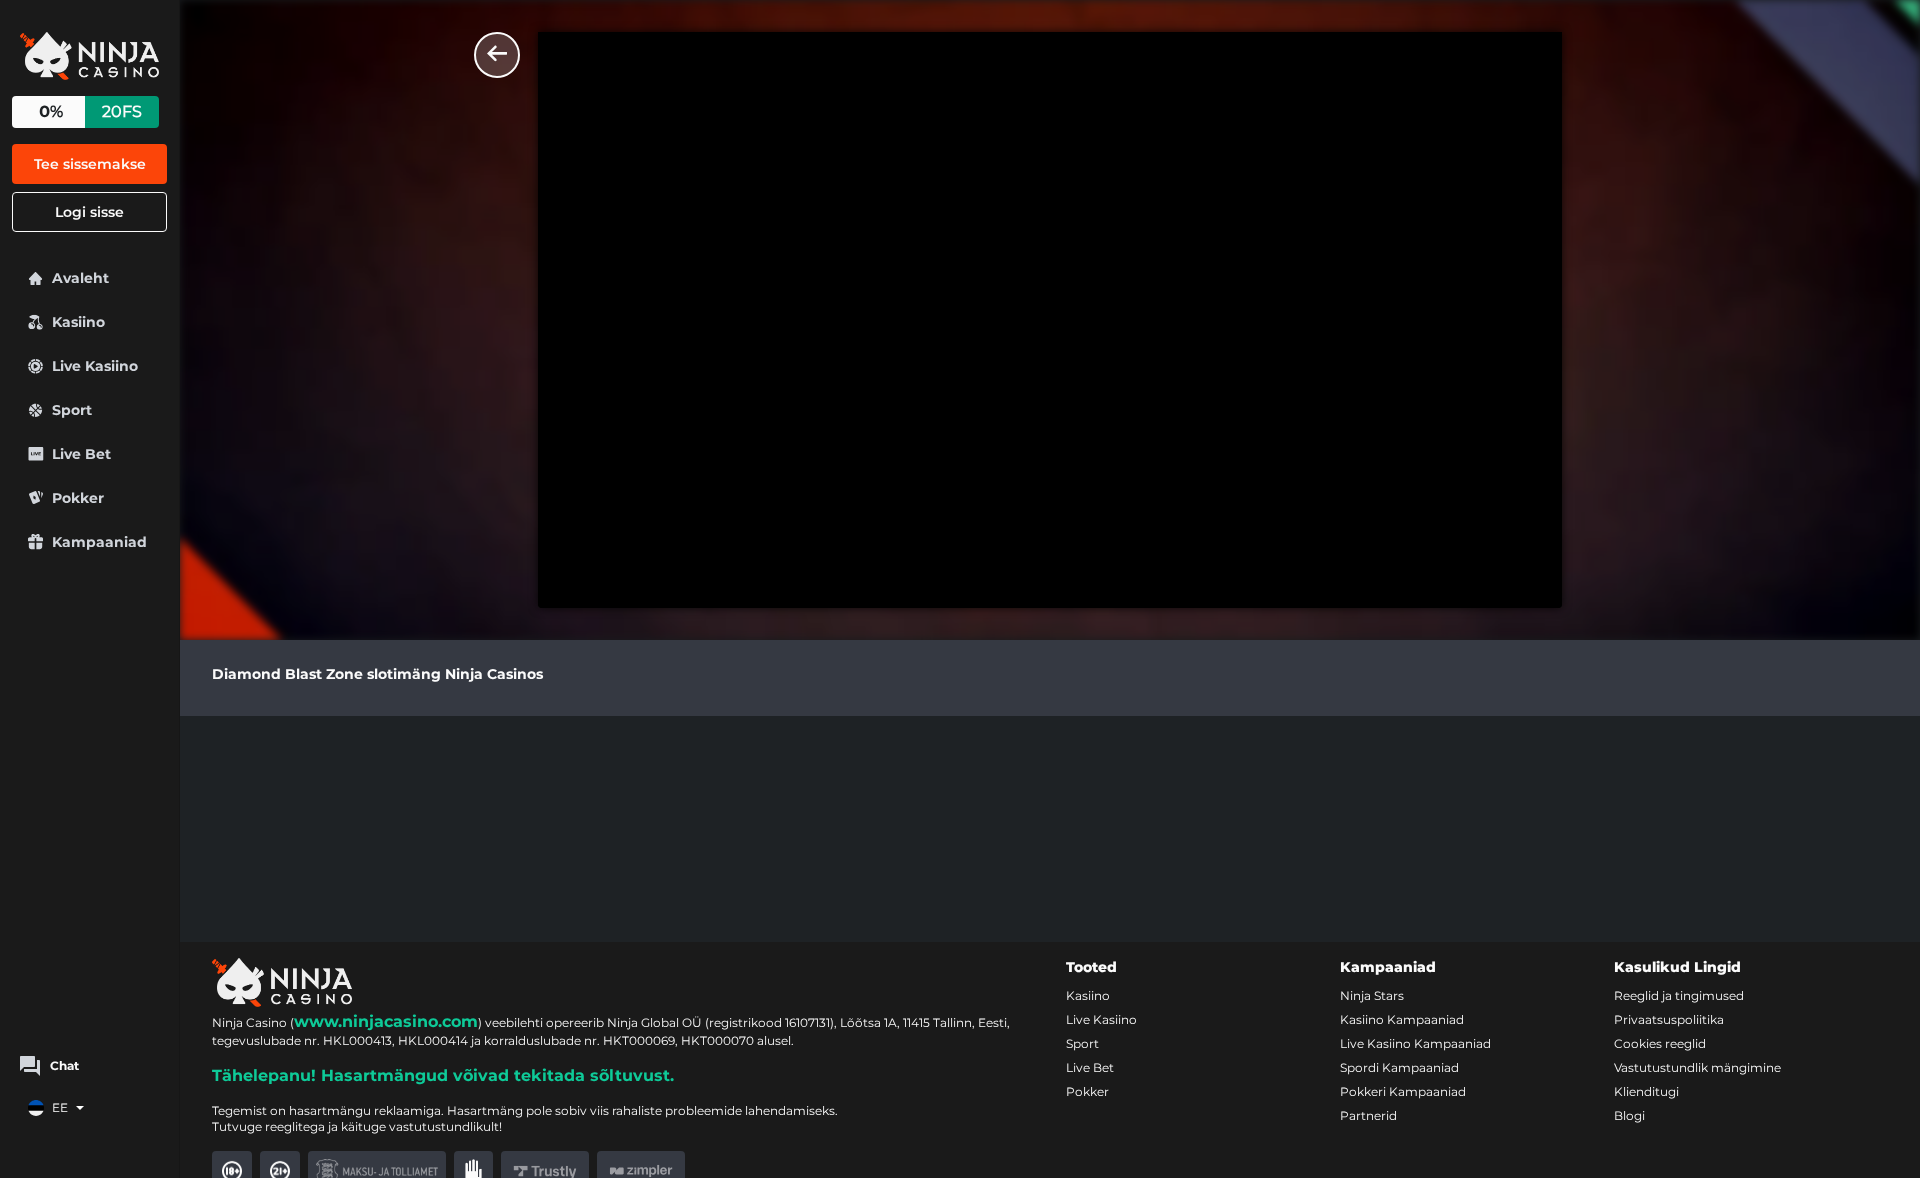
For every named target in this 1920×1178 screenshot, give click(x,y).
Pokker (1087, 1091)
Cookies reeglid (1660, 1043)
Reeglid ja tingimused (1679, 995)
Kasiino (1088, 995)
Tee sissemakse (90, 164)
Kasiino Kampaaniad (1402, 1019)
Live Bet (1090, 1067)
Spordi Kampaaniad (1399, 1067)
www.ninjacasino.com (386, 1021)
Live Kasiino (1101, 1019)
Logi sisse (89, 212)
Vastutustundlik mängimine (1697, 1067)
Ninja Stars (1372, 995)
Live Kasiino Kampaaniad (1415, 1043)
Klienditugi (1646, 1091)
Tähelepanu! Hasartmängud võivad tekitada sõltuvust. (443, 1075)
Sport (1082, 1043)
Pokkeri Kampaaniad (1403, 1091)
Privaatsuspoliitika (1669, 1019)
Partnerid (1368, 1115)
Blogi (1629, 1115)
